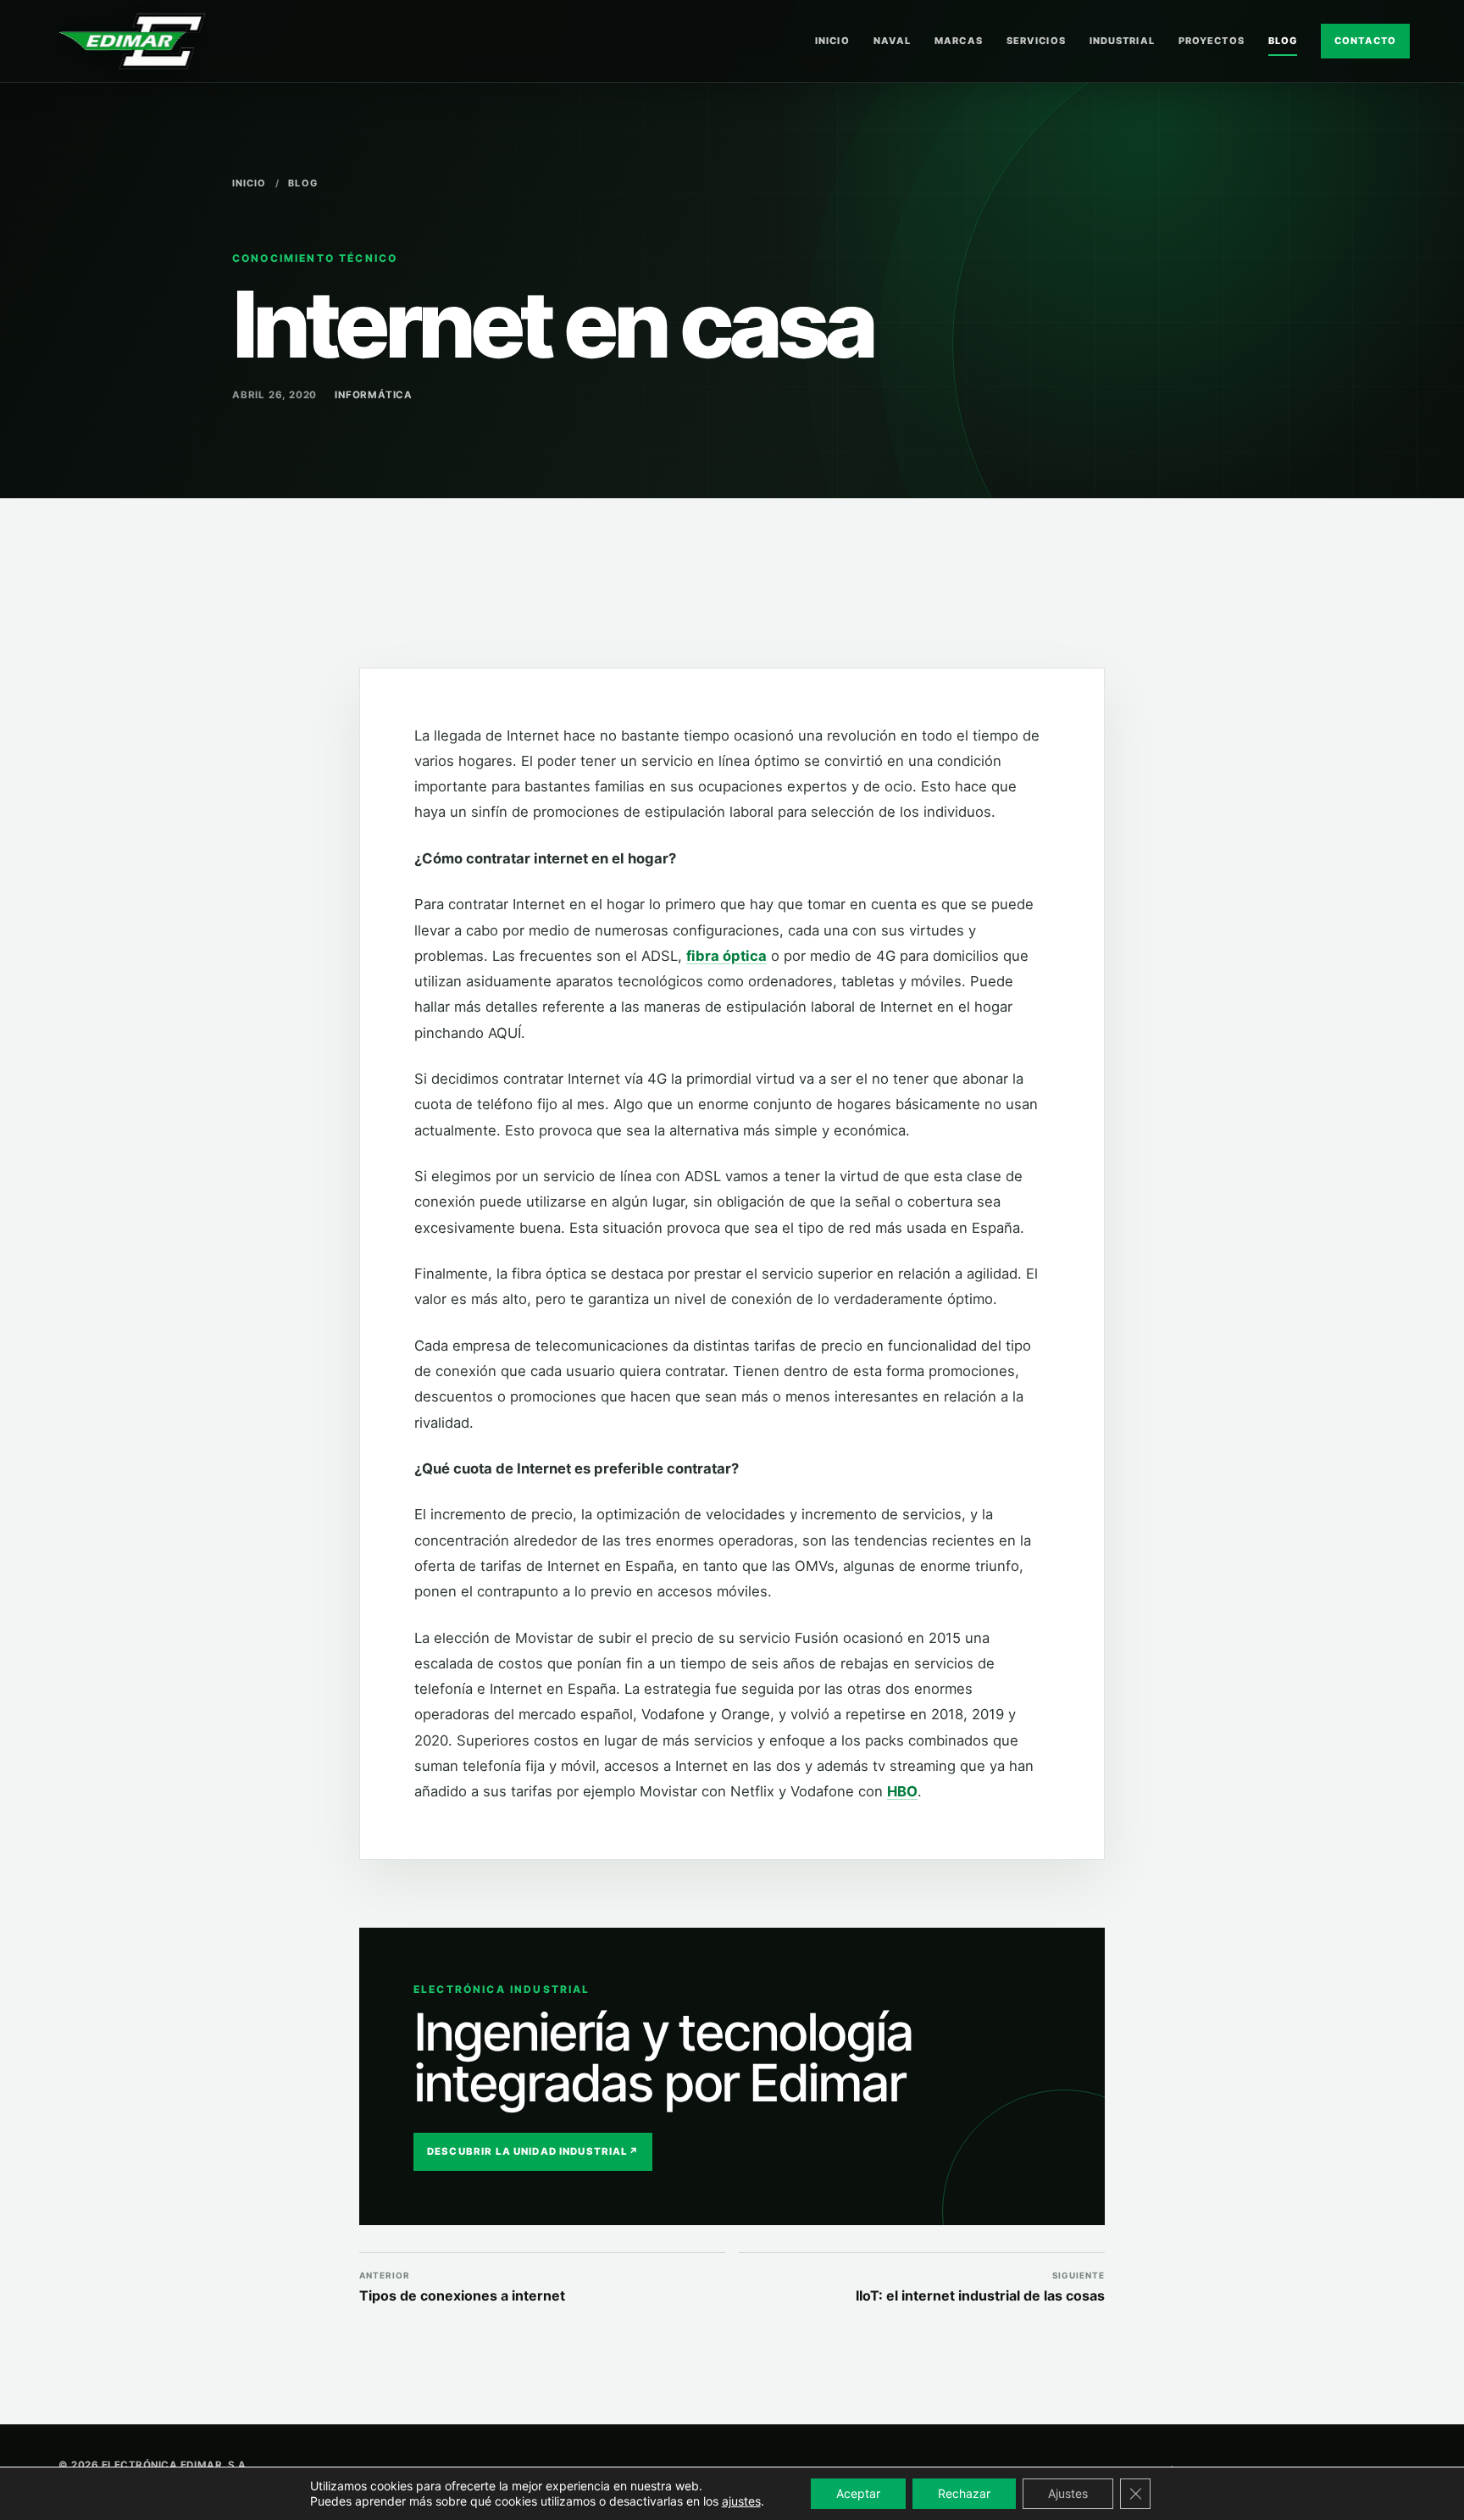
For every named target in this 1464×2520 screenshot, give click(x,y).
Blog (1283, 41)
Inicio (832, 41)
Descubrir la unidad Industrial (533, 2151)
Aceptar (858, 2493)
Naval (893, 41)
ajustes (741, 2501)
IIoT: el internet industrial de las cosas (980, 2287)
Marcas (959, 41)
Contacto (1365, 41)
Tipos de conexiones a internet (462, 2287)
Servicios (1036, 41)
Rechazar (964, 2493)
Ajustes (1068, 2493)
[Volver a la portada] (132, 41)
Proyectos (1212, 41)
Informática (374, 395)
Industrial (1122, 41)
